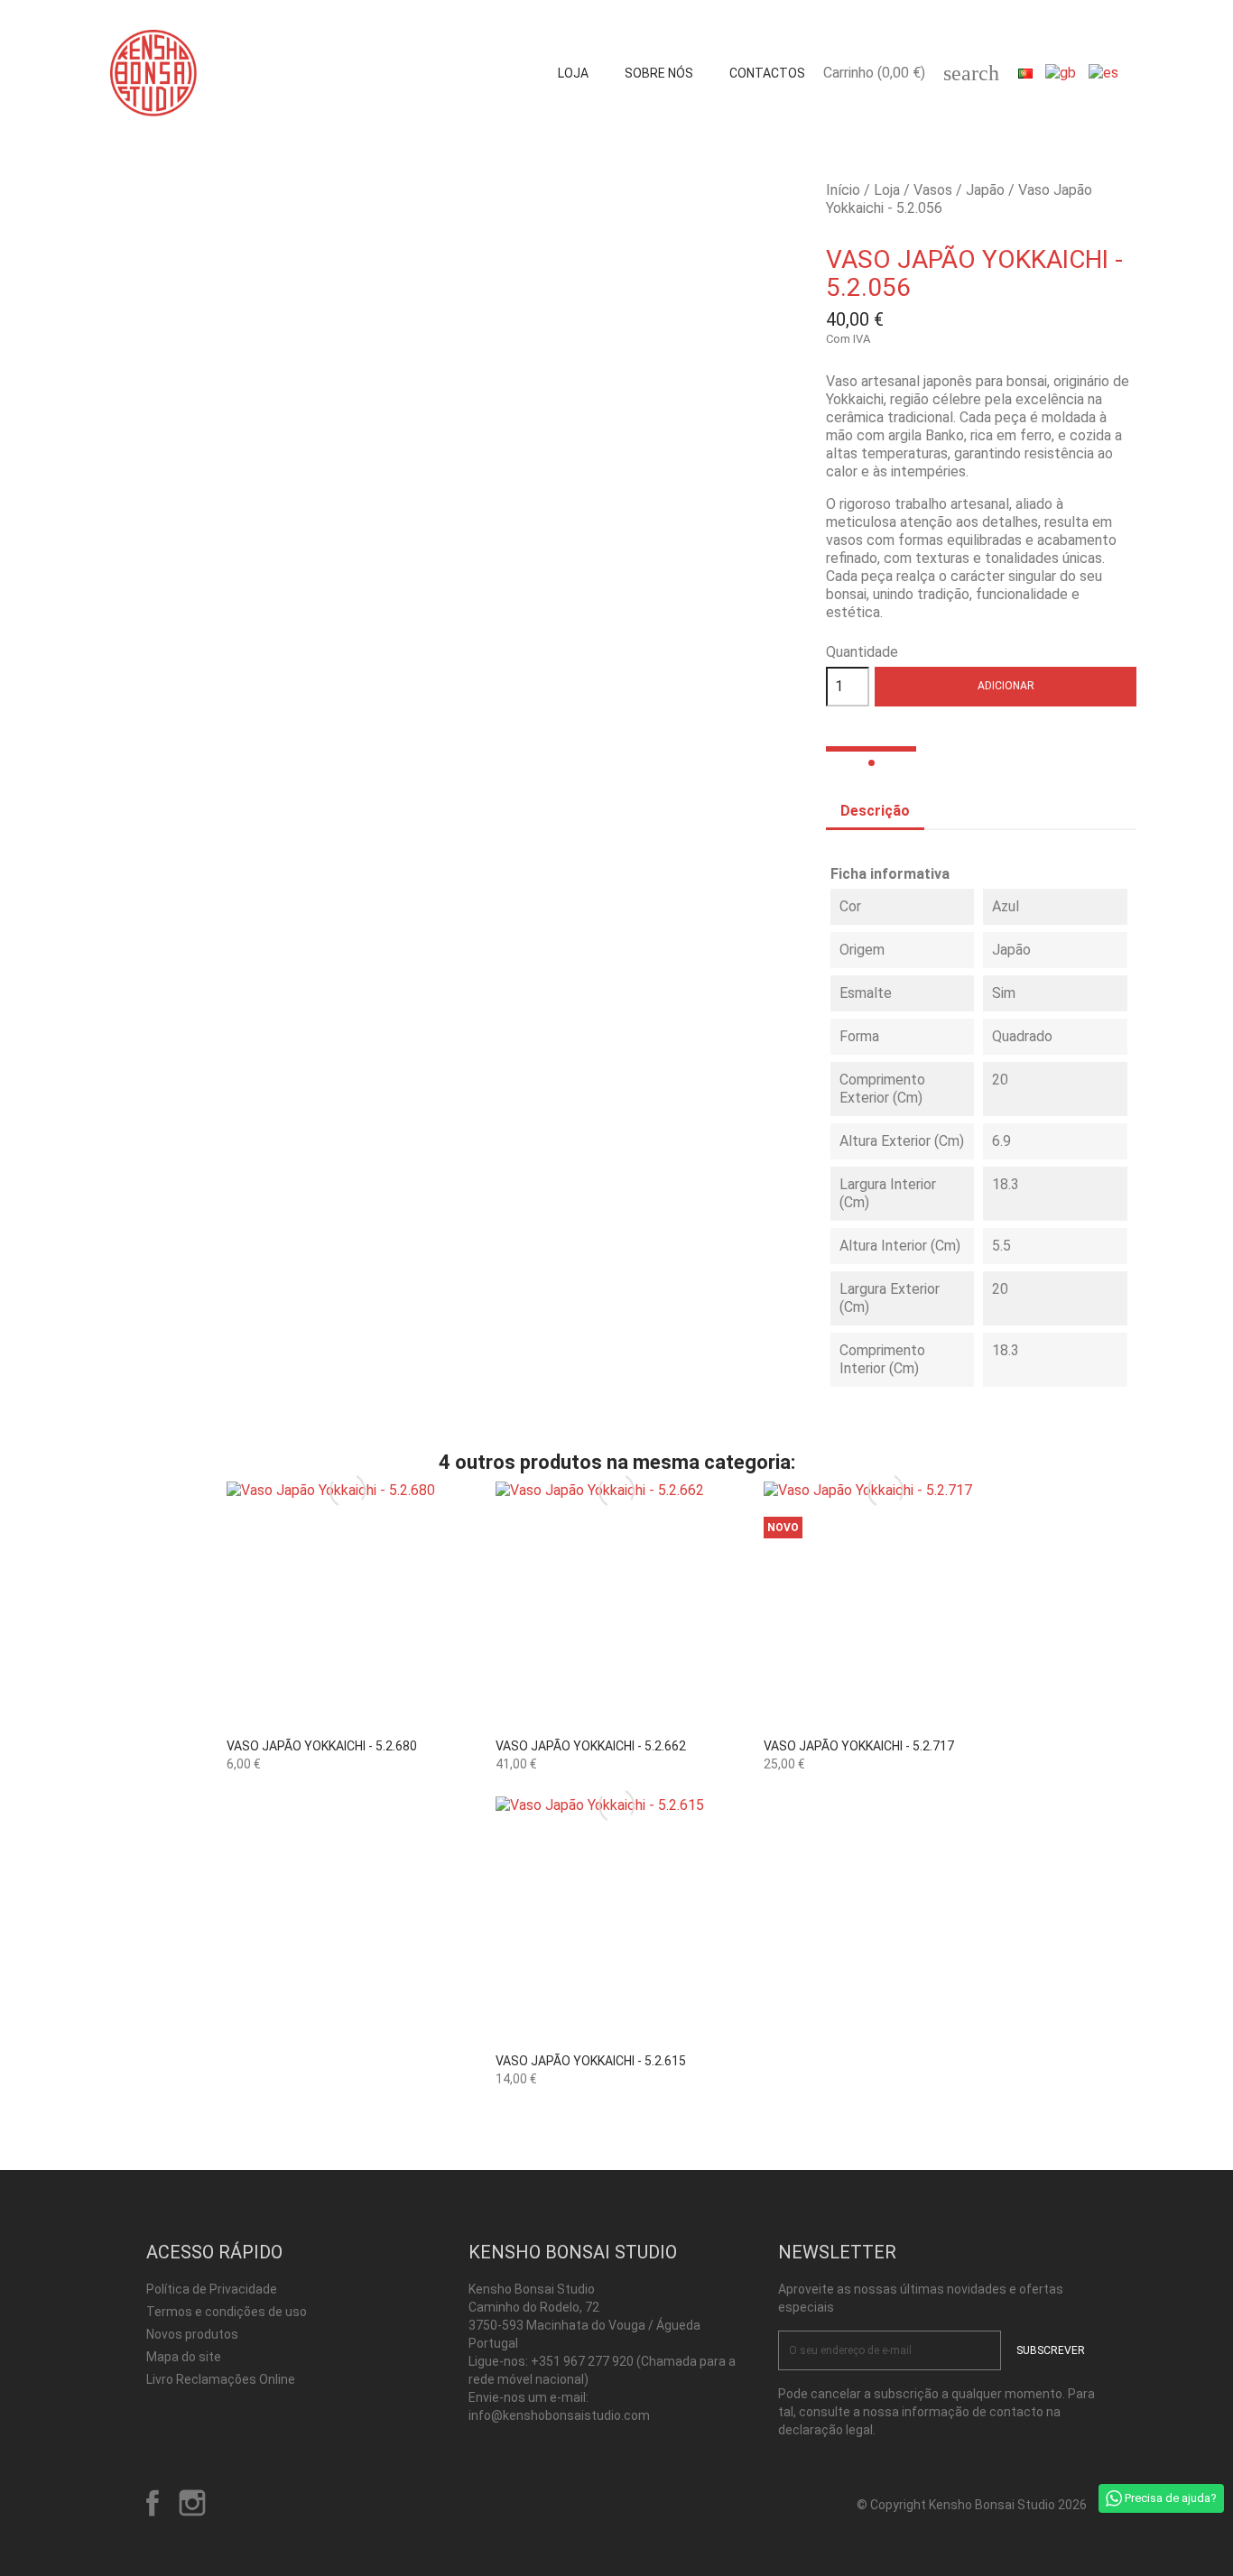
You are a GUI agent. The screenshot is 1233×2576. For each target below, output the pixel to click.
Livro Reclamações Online (221, 2379)
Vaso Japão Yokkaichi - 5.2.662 (591, 1746)
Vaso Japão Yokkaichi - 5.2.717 (859, 1746)
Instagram (192, 2503)
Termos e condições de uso (227, 2312)
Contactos (767, 73)
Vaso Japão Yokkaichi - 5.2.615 (591, 2061)
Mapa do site (184, 2357)
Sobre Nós (659, 73)
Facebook (153, 2503)
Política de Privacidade (212, 2289)
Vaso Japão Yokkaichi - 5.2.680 (322, 1746)
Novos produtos (192, 2334)
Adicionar (1006, 686)
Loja (573, 73)
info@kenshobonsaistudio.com (559, 2415)
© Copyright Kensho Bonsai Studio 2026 (972, 2505)
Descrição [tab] (875, 811)
